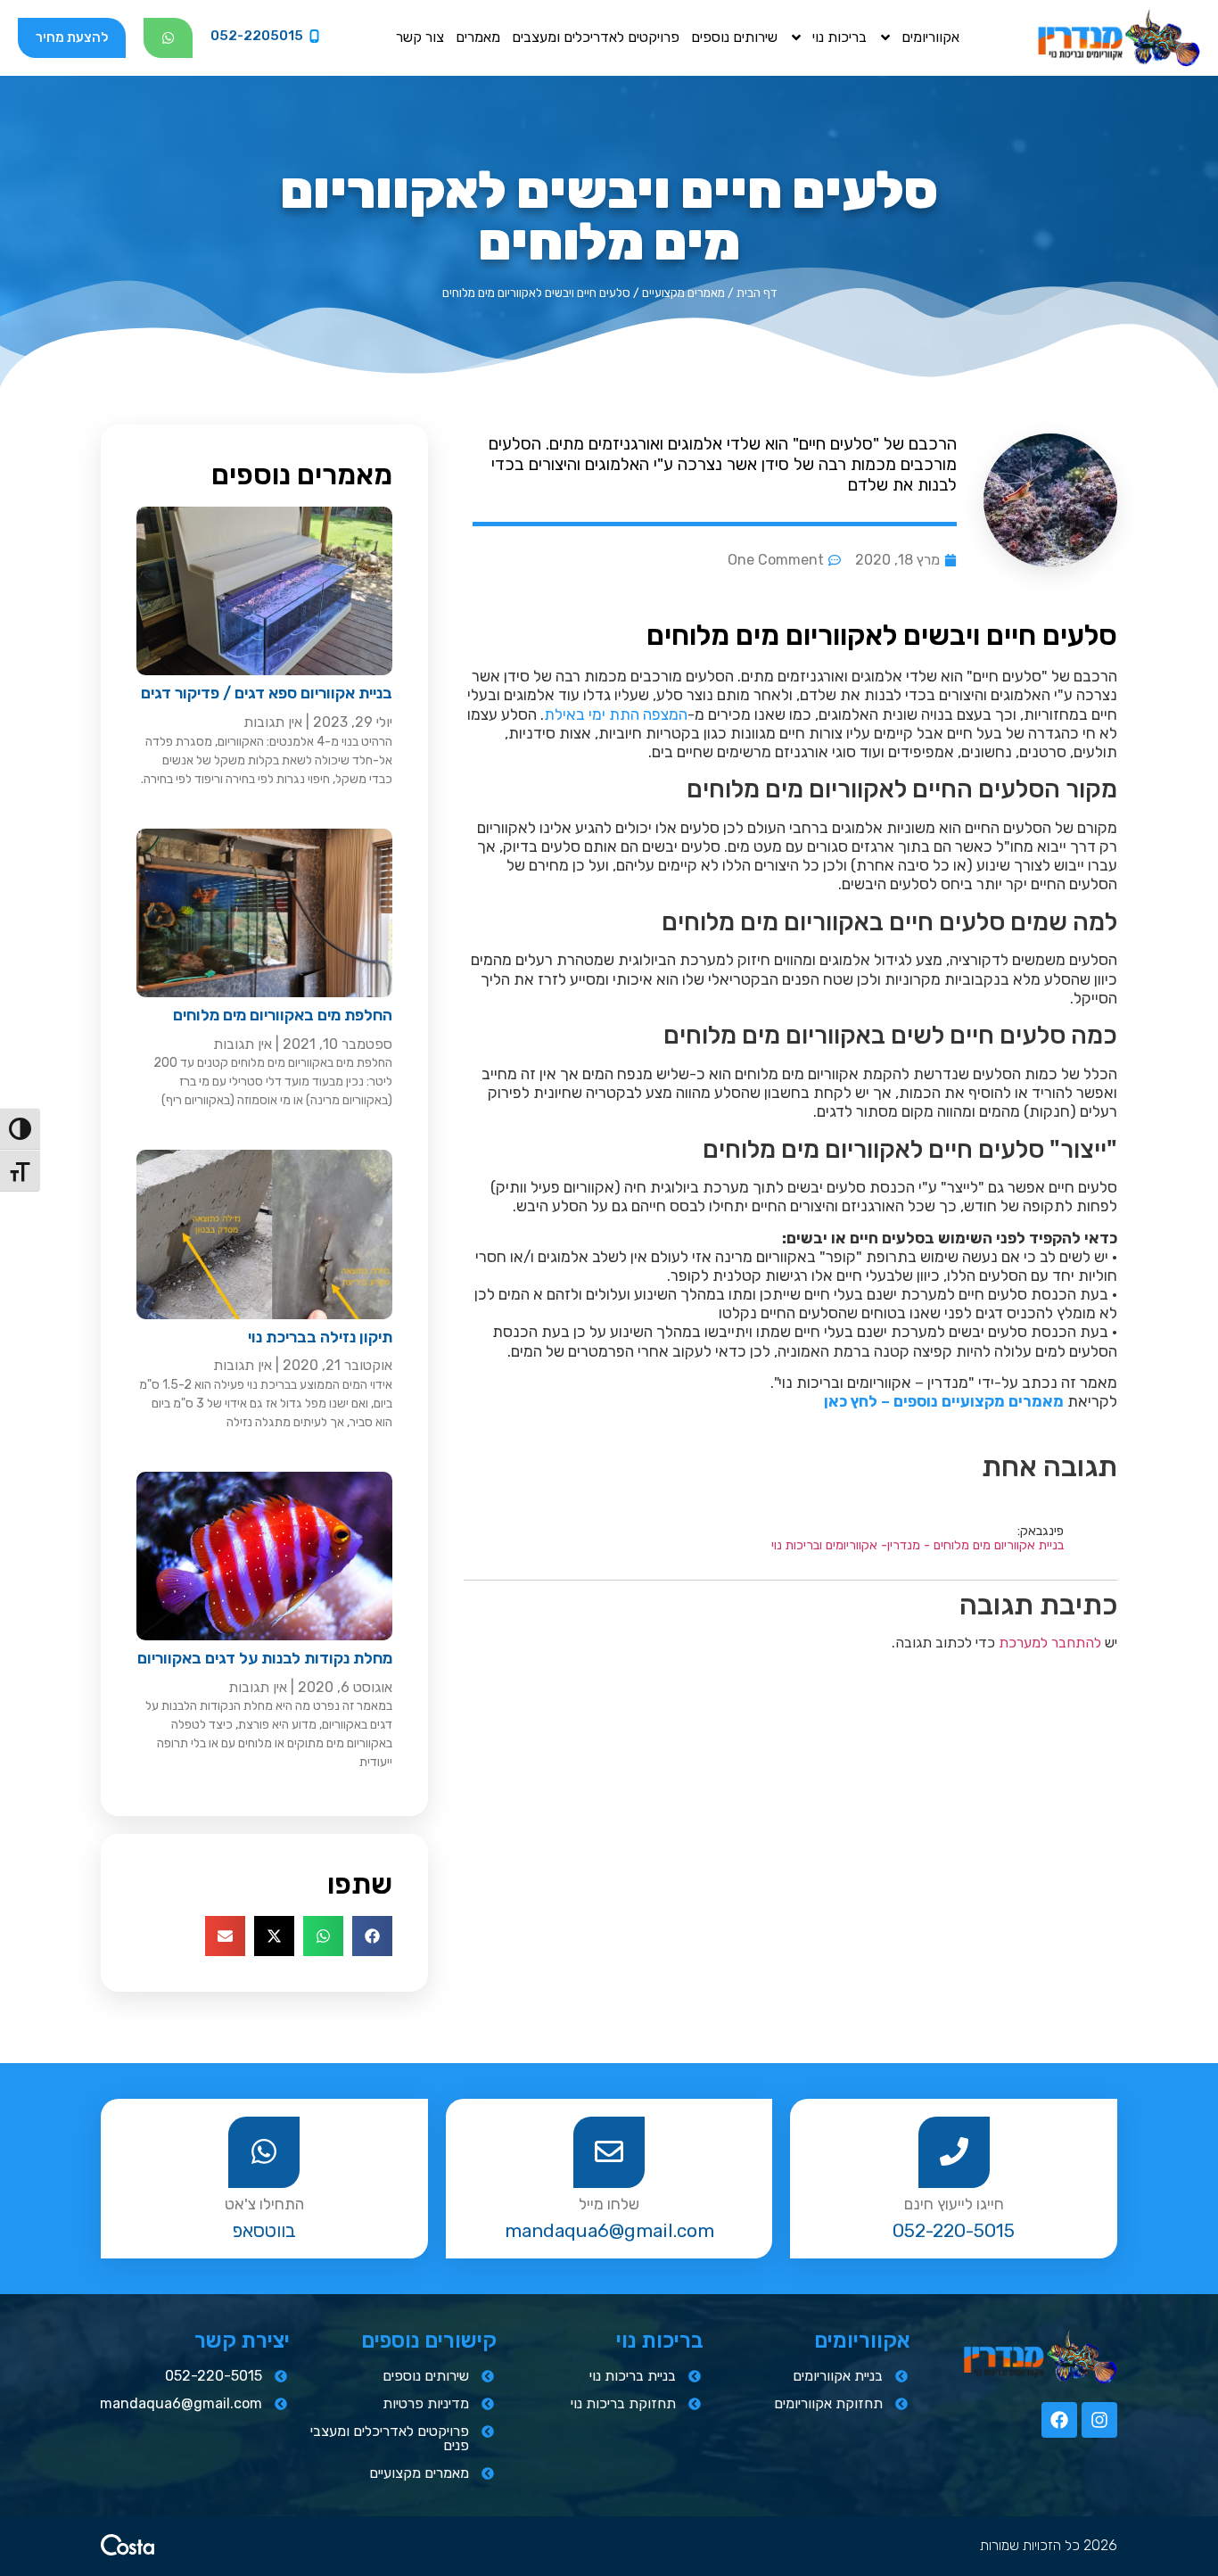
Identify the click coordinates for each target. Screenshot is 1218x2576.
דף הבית (757, 293)
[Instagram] (1099, 2420)
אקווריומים (930, 37)
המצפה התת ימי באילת (616, 714)
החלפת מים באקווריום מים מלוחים (283, 1015)
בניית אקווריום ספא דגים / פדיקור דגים (267, 693)
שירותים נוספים (734, 37)
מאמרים (478, 37)
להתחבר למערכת (1050, 1643)
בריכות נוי (839, 37)
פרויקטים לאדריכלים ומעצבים (596, 37)
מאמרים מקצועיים (683, 293)
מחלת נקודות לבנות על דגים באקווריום (265, 1658)
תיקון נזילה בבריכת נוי (320, 1337)
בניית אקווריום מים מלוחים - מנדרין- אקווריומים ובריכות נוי (918, 1546)
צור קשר (420, 37)
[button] (372, 1936)
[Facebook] (1059, 2420)
